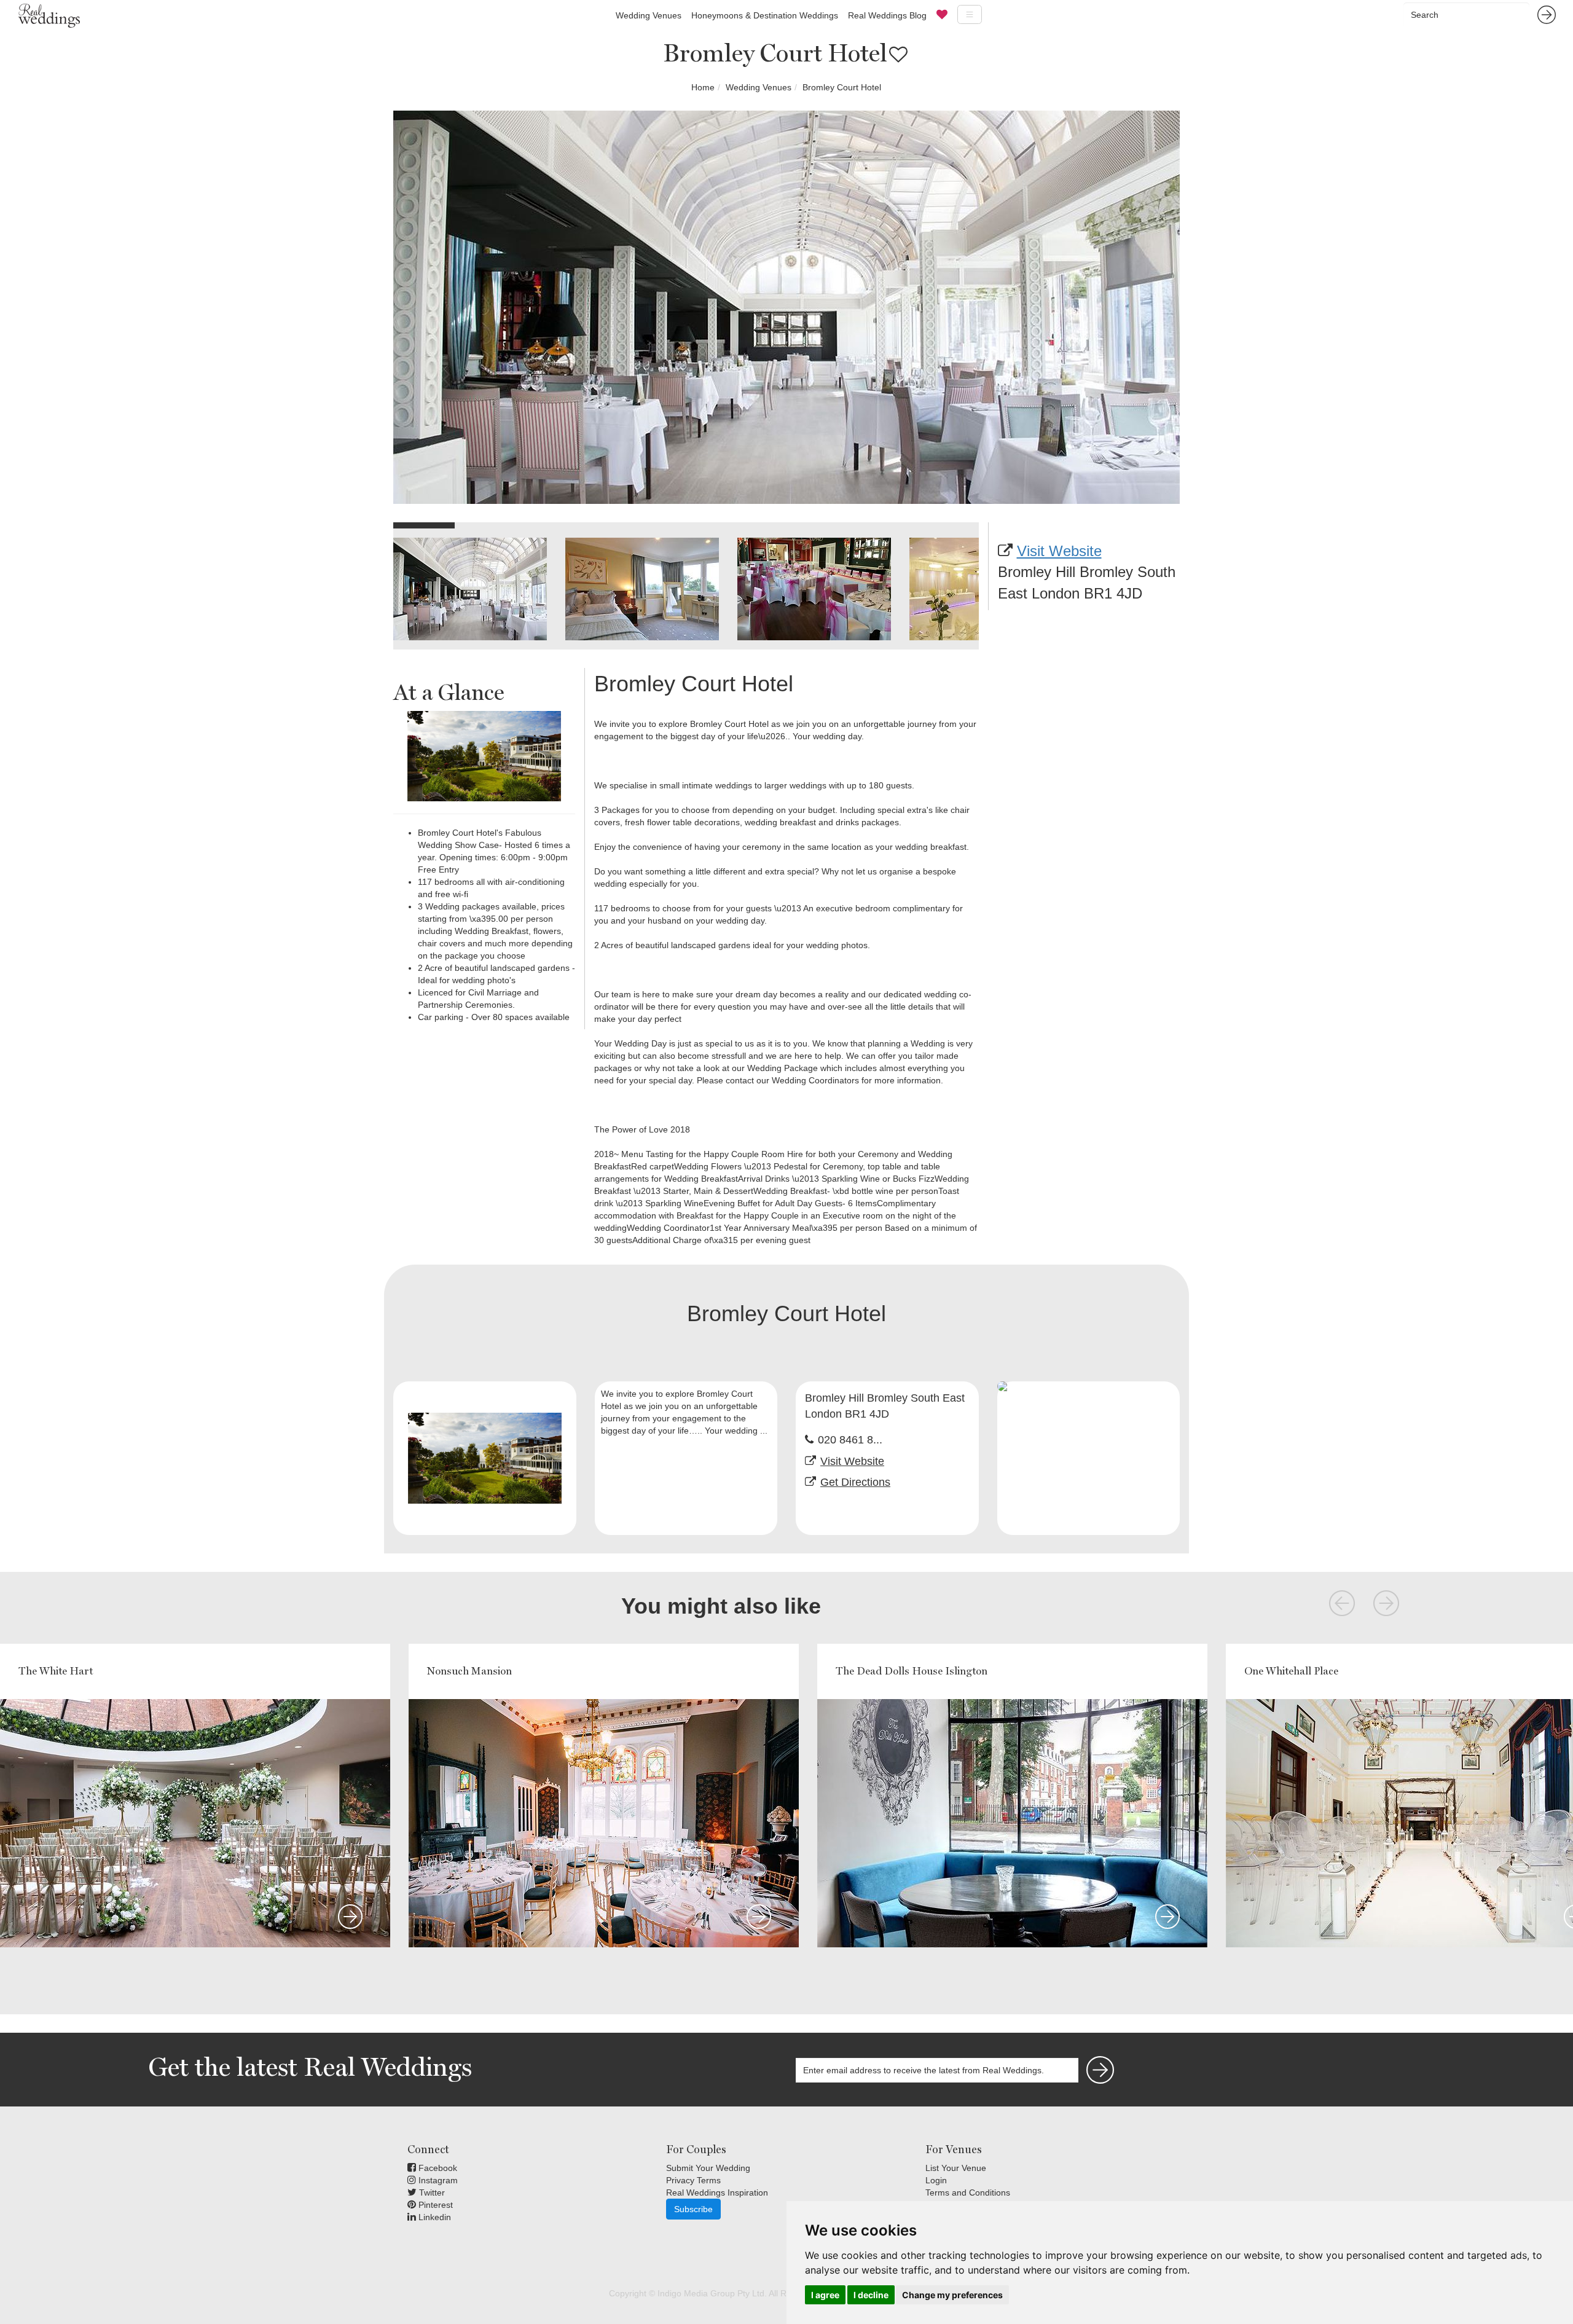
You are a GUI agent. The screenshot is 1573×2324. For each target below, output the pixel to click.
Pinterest (434, 2205)
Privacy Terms (693, 2180)
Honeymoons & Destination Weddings (765, 15)
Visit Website (1059, 551)
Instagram (437, 2180)
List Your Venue (956, 2168)
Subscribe (693, 2209)
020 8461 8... (850, 1440)
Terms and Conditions (968, 2192)
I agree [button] (825, 2295)
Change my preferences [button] (952, 2295)
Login (936, 2180)
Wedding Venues (649, 15)
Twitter (431, 2192)
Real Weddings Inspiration (717, 2192)
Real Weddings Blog (887, 15)
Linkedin (433, 2217)
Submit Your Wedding (708, 2168)
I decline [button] (871, 2295)
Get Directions (855, 1482)
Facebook (437, 2168)
